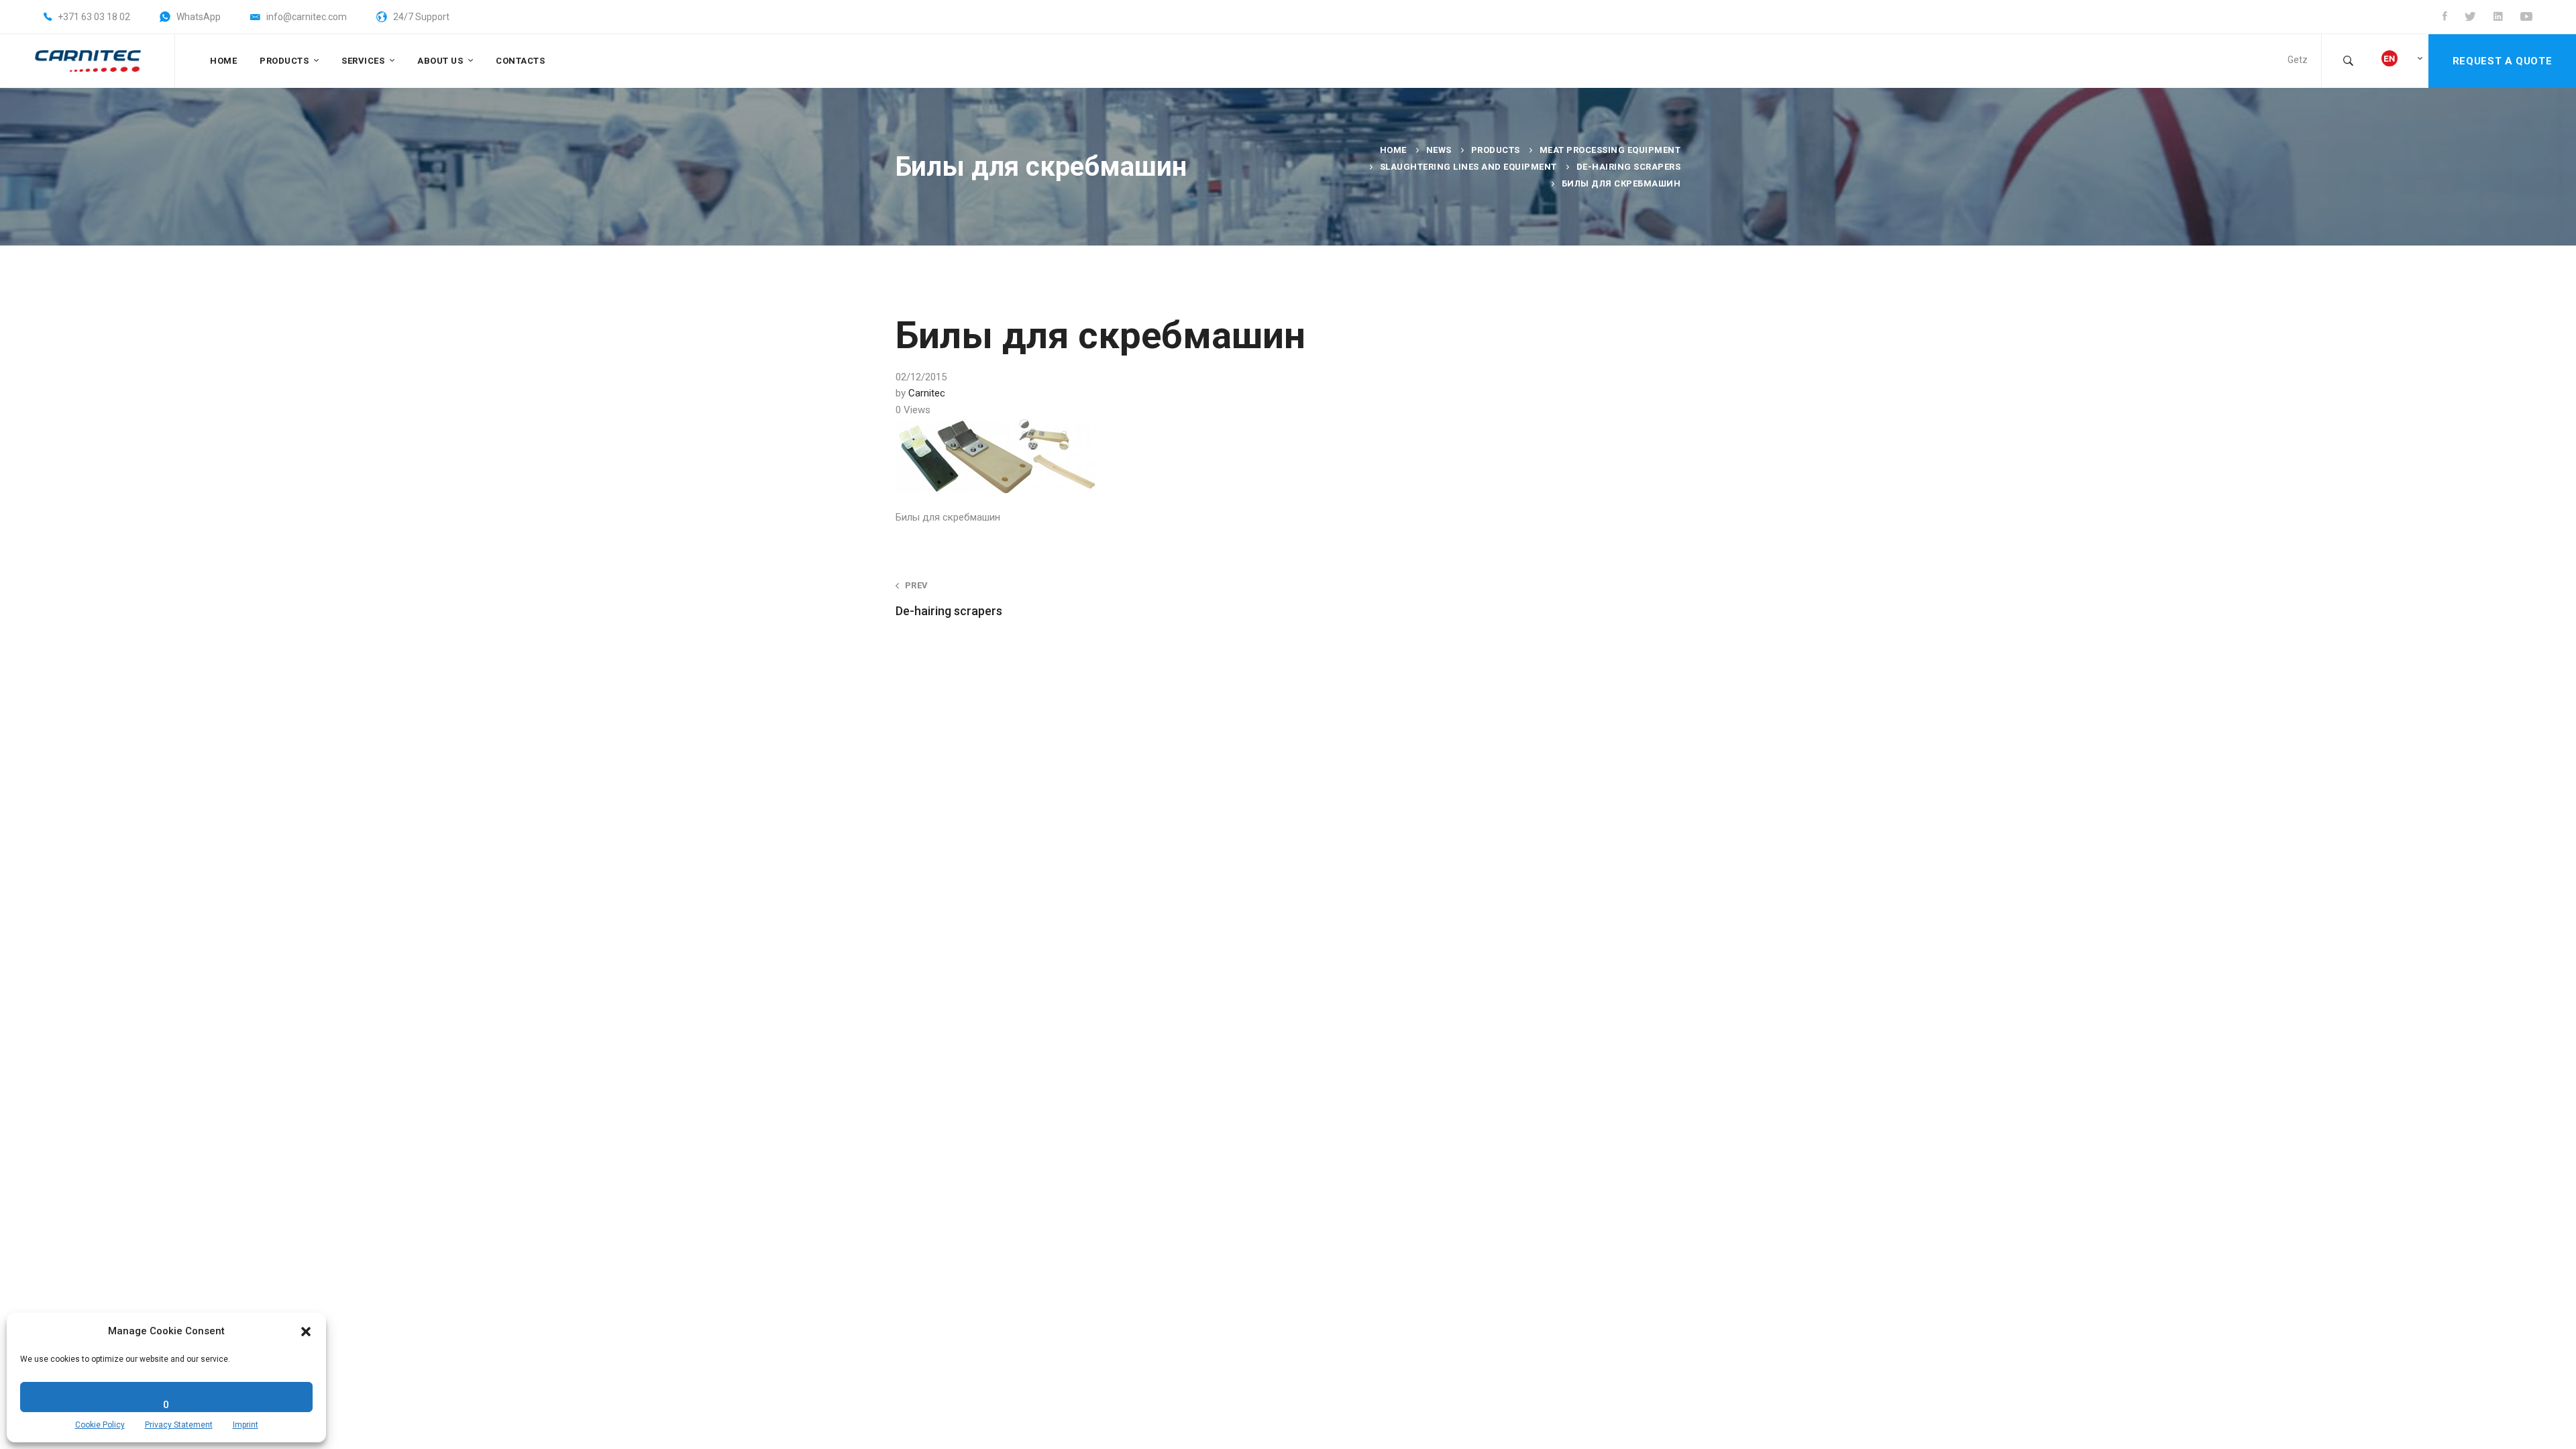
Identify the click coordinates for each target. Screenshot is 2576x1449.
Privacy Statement (179, 1425)
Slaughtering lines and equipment (1468, 167)
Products (1496, 150)
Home (1393, 150)
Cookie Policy (100, 1425)
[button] (306, 1332)
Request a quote (2502, 61)
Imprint (246, 1425)
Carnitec (927, 393)
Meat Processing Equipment (1610, 150)
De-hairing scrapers (1629, 167)
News (1439, 150)
